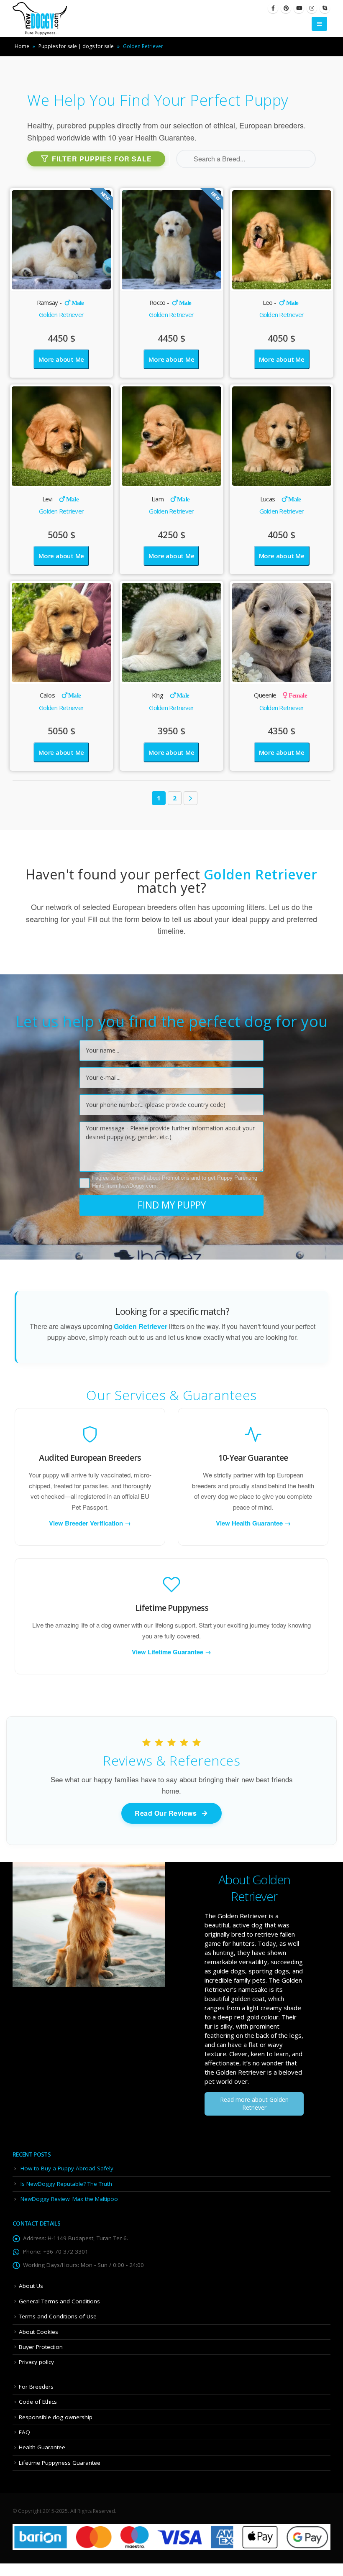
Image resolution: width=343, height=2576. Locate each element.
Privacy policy (36, 2362)
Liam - (170, 499)
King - (170, 695)
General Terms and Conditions (59, 2301)
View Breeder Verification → (90, 1523)
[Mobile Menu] (319, 24)
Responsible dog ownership (56, 2417)
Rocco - (170, 302)
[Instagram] (312, 8)
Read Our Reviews (166, 1813)
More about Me (61, 359)
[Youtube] (299, 8)
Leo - (281, 302)
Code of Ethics (38, 2402)
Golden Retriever (61, 314)
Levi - (60, 499)
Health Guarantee (42, 2447)
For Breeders (36, 2387)
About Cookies (38, 2332)
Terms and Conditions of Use (58, 2316)
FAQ (24, 2432)
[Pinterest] (286, 8)
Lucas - (281, 499)
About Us (31, 2286)
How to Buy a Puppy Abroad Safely (67, 2168)
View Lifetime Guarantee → (171, 1652)
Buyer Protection (41, 2347)
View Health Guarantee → (253, 1523)
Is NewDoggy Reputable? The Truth (66, 2184)
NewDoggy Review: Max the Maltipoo (69, 2199)
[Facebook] (273, 8)
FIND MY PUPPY (172, 1205)
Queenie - (280, 695)
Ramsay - (60, 302)
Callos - (60, 695)
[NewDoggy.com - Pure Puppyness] (40, 18)
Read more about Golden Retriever (254, 2103)
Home (22, 46)
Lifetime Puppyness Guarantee (60, 2463)
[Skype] (325, 8)
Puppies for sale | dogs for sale (76, 46)
